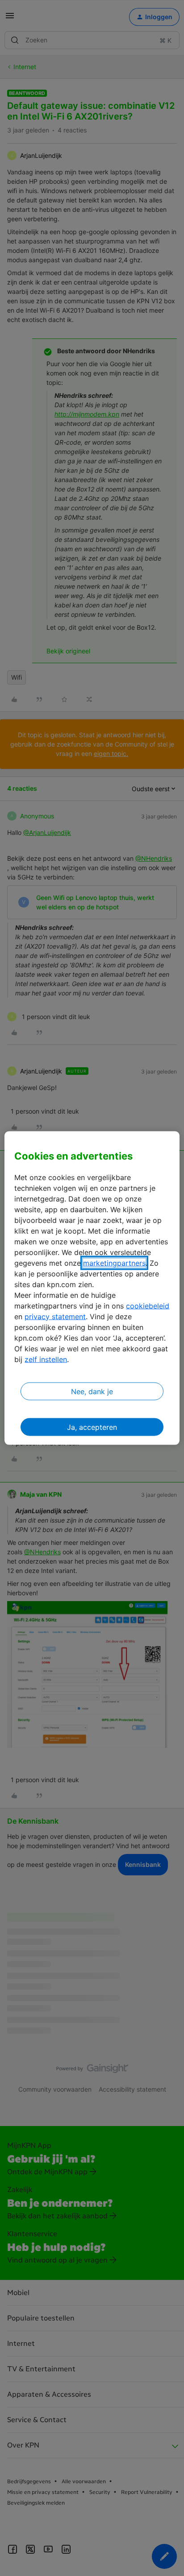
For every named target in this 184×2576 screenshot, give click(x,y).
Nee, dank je (92, 1391)
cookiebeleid (148, 1305)
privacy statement (55, 1316)
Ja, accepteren (92, 1427)
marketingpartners (114, 1263)
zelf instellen (46, 1359)
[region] (92, 1288)
